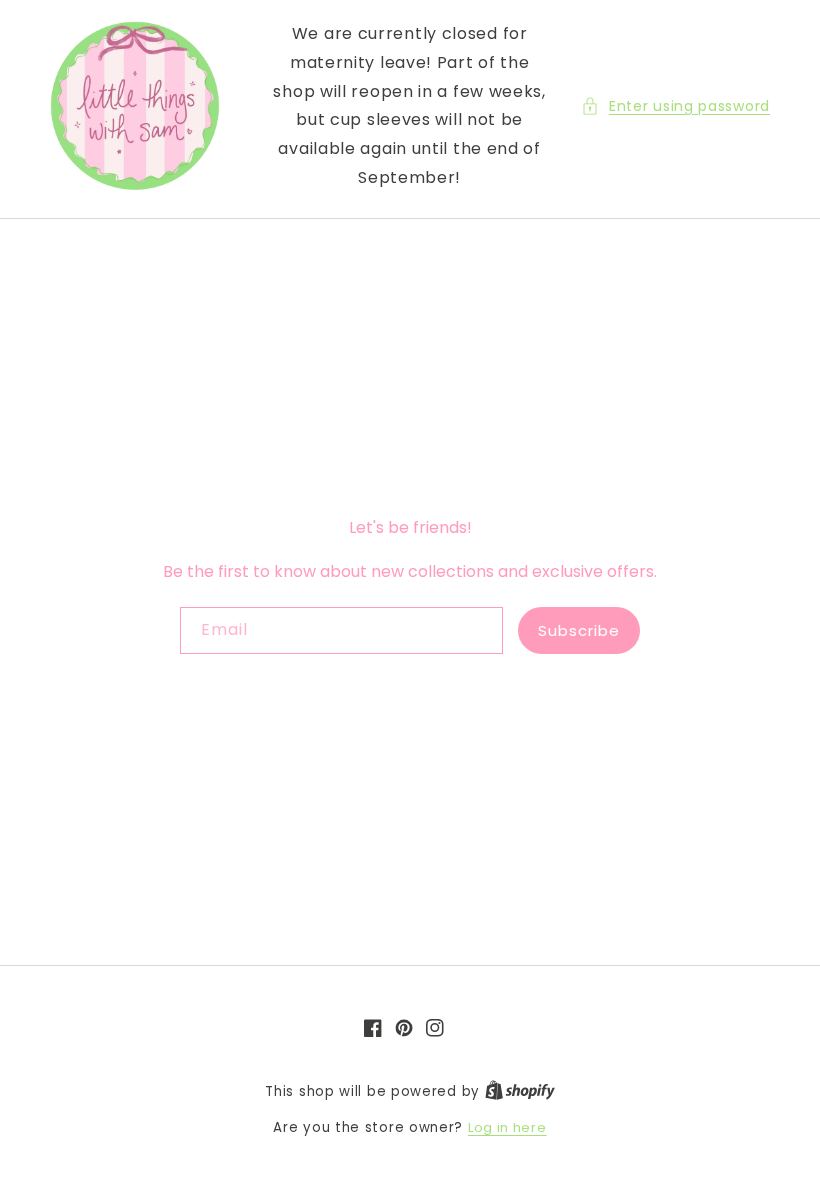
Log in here (507, 1127)
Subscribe (579, 630)
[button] (675, 106)
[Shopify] (520, 1091)
